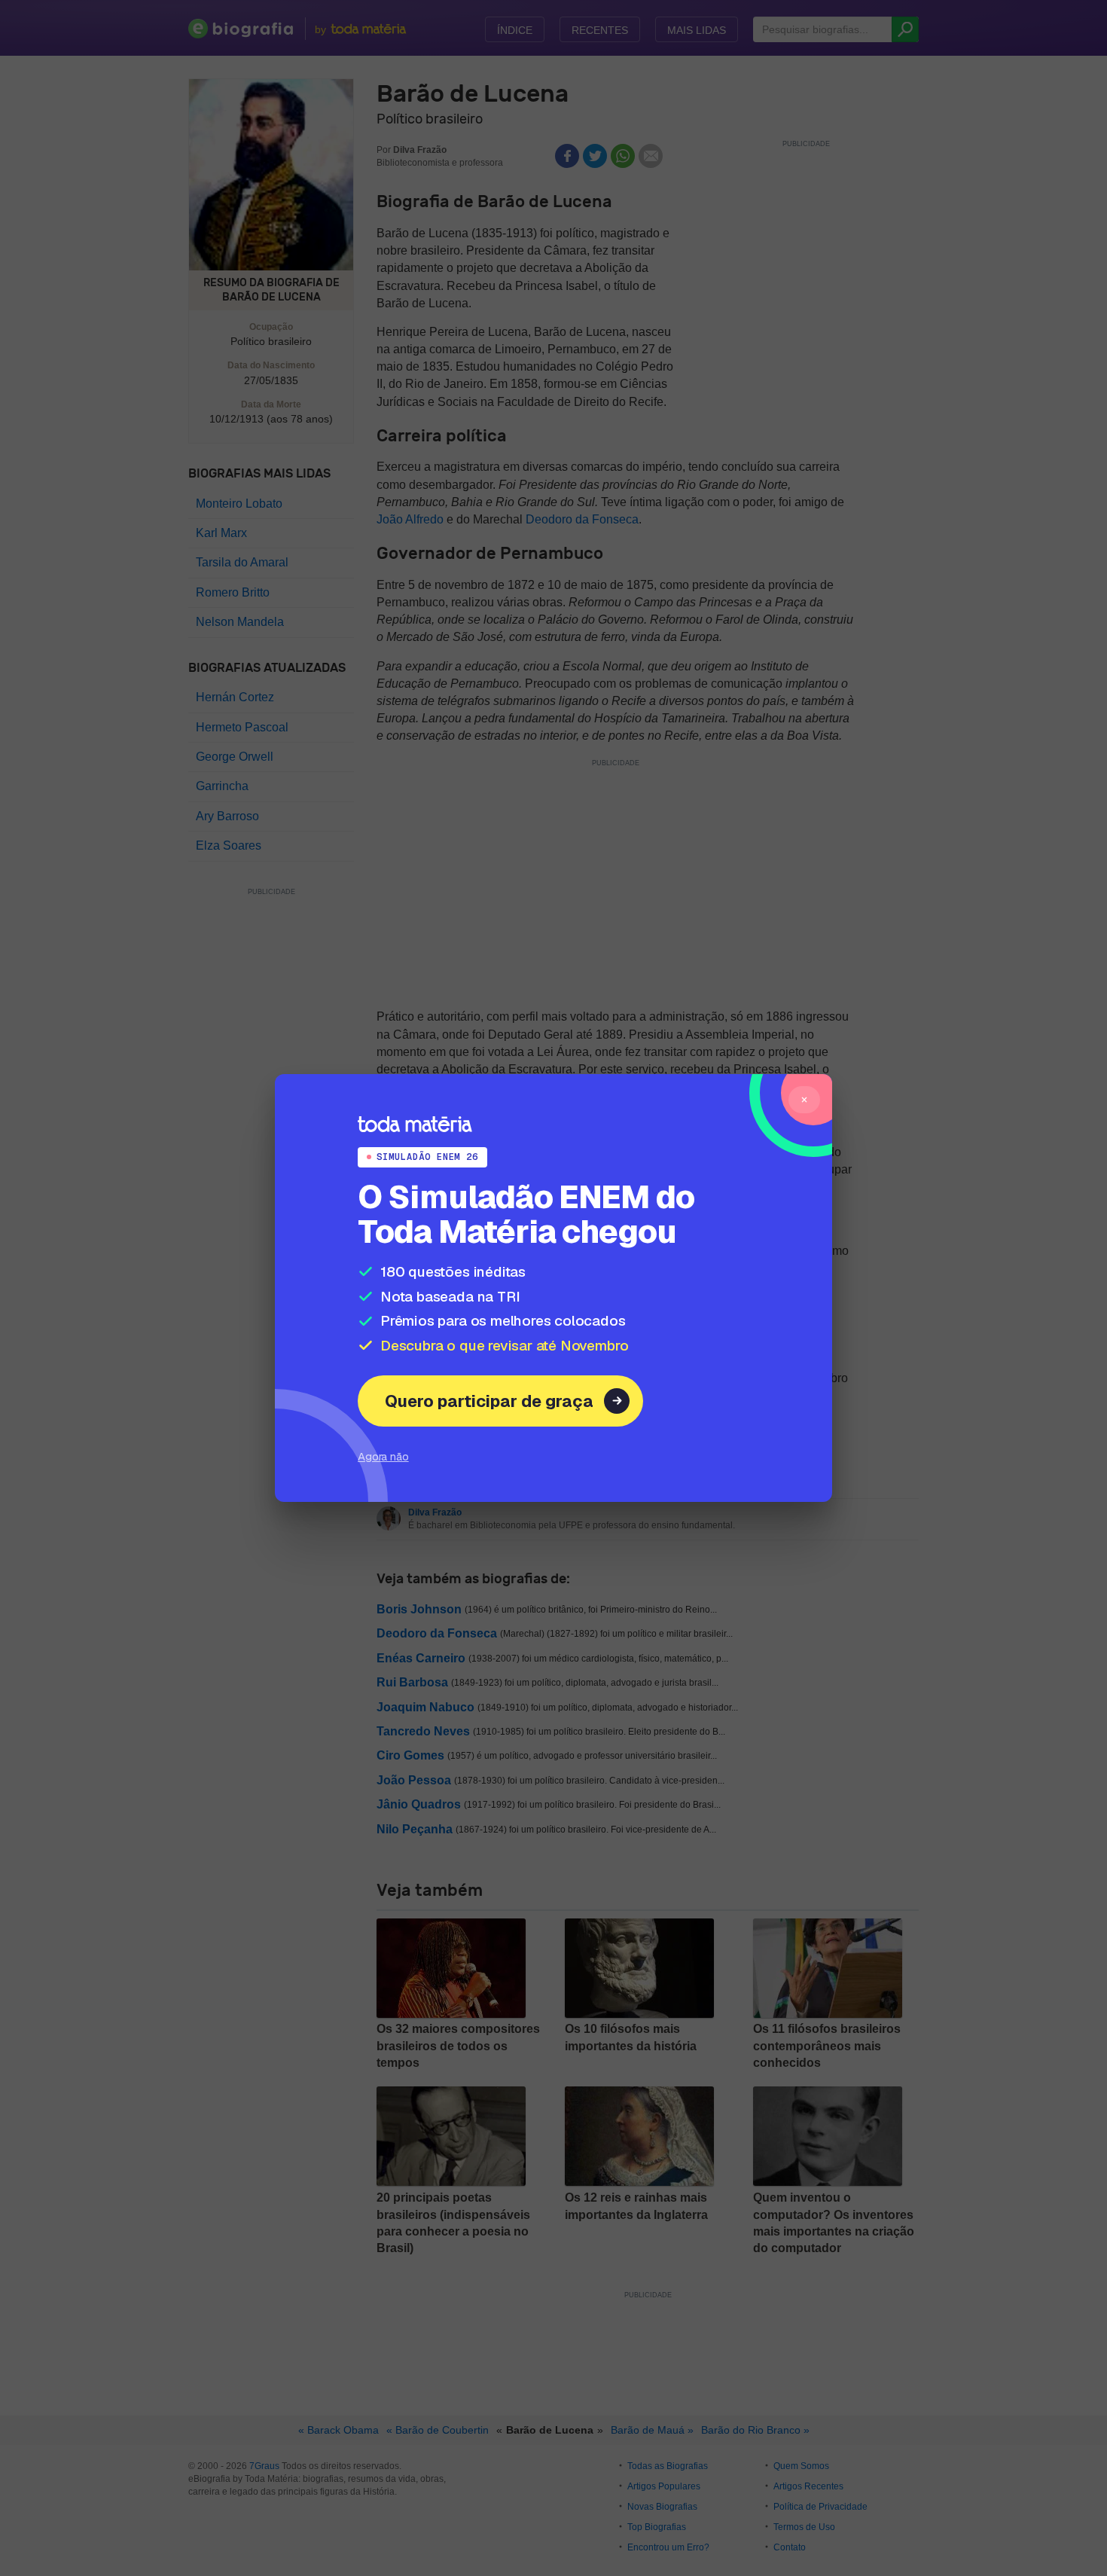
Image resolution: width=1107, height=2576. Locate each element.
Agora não (383, 1456)
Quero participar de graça (489, 1401)
